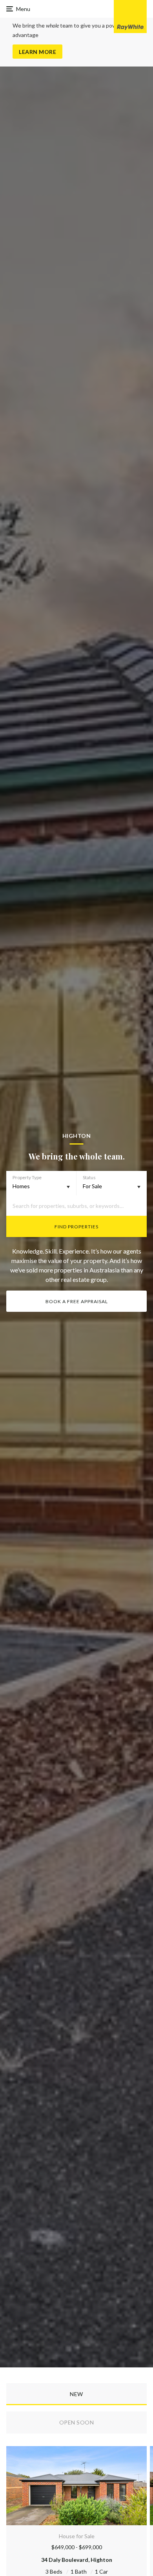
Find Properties (76, 1227)
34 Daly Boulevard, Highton (77, 2560)
